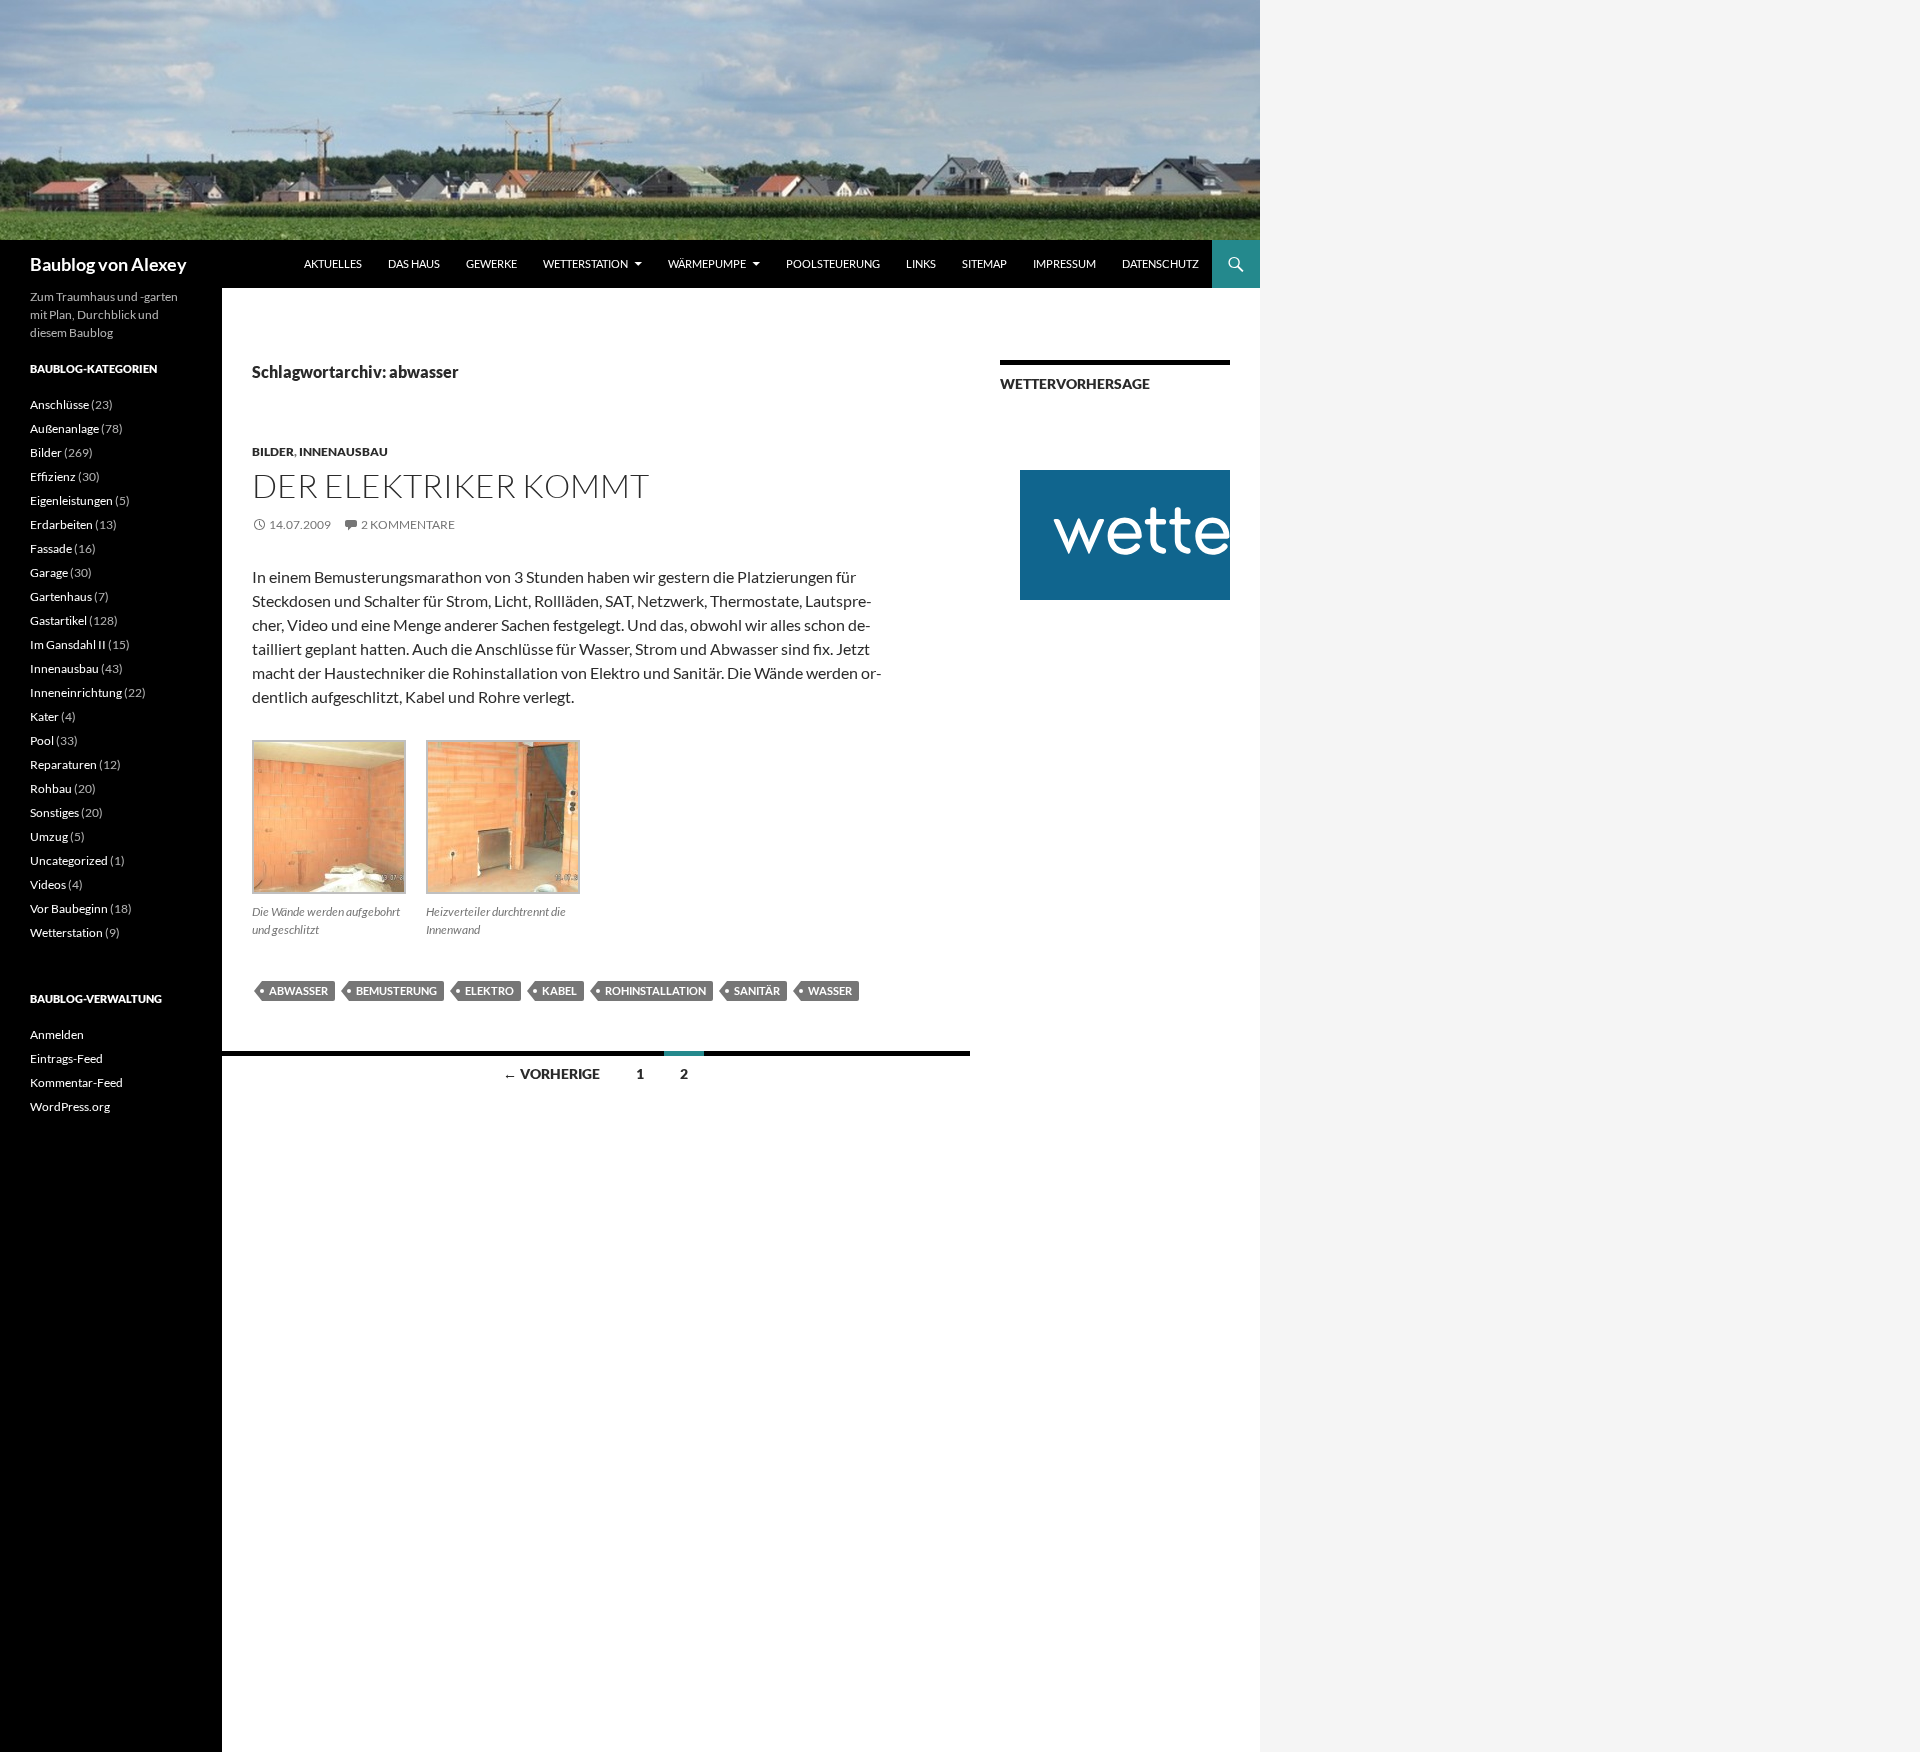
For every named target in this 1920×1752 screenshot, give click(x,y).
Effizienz (53, 476)
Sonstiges (54, 812)
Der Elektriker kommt (450, 485)
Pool (42, 740)
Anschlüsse (59, 404)
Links (921, 263)
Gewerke (491, 263)
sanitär (757, 990)
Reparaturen (63, 764)
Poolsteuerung (833, 263)
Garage (49, 572)
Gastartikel (58, 620)
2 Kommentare (408, 524)
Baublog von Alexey (108, 264)
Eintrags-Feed (66, 1058)
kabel (559, 990)
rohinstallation (655, 990)
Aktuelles (333, 263)
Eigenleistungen (71, 500)
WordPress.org (70, 1106)
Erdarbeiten (61, 524)
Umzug (49, 836)
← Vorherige (551, 1073)
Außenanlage (64, 428)
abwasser (298, 990)
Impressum (1064, 263)
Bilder (273, 451)
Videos (48, 884)
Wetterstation (585, 263)
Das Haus (414, 263)
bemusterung (396, 990)
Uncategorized (69, 860)
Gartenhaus (61, 596)
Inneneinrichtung (76, 692)
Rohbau (51, 788)
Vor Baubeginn (69, 908)
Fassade (51, 548)
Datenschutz (1160, 263)
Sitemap (984, 263)
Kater (44, 716)
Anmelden (57, 1034)
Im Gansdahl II (68, 644)
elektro (489, 990)
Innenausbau (343, 451)
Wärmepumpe (707, 263)
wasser (830, 990)
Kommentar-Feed (76, 1082)
